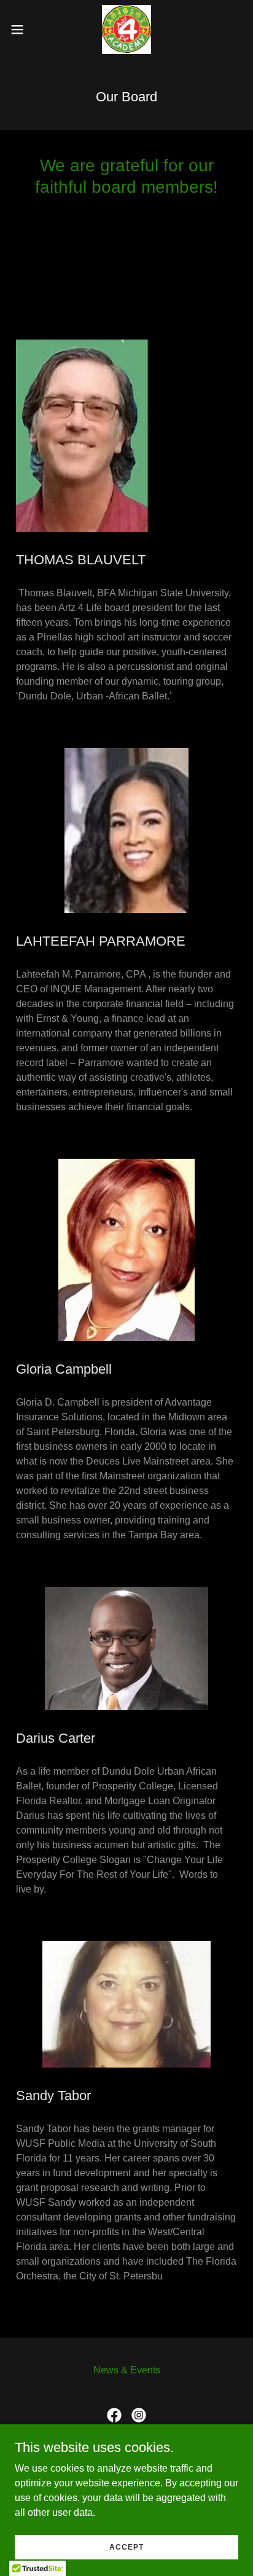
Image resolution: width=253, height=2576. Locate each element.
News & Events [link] (127, 2370)
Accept (126, 2547)
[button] (23, 29)
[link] (126, 29)
